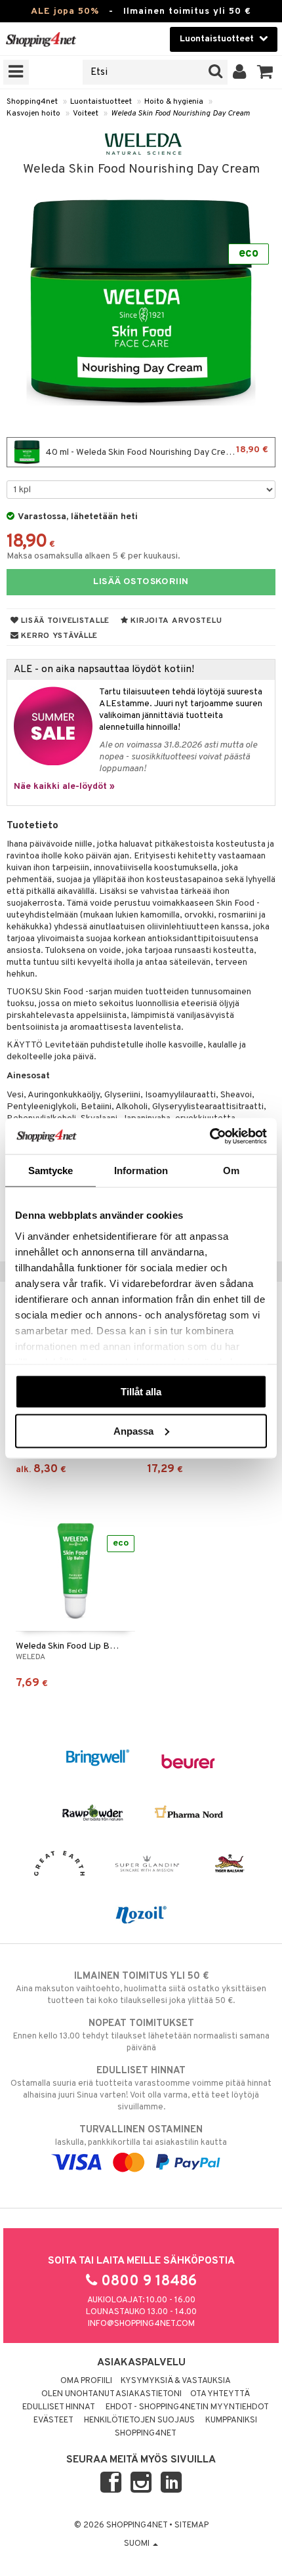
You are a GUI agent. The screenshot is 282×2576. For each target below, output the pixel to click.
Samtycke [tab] (51, 1171)
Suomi (138, 2544)
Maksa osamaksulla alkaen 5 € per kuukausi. (93, 556)
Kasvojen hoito (33, 114)
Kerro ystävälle (58, 636)
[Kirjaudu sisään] (240, 72)
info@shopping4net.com (141, 2324)
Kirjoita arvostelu (175, 621)
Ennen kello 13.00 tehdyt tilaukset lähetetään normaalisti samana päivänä (141, 2036)
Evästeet (53, 2420)
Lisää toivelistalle (64, 621)
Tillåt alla (141, 1392)
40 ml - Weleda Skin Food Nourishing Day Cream (156, 451)
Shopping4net (32, 102)
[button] (265, 72)
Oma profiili (86, 2381)
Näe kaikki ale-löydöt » (64, 787)
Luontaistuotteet (101, 102)
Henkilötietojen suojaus (139, 2420)
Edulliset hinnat (59, 2407)
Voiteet (86, 114)
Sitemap (191, 2525)
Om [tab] (231, 1171)
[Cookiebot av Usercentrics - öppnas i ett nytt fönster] (210, 1136)
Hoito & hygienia (174, 102)
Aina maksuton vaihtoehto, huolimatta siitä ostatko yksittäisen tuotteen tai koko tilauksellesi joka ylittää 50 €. (141, 1988)
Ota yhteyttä (220, 2394)
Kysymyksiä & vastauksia (176, 2381)
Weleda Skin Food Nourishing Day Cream (180, 114)
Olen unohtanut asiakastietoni (111, 2394)
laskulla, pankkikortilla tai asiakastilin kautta (141, 2136)
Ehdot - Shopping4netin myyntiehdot (187, 2407)
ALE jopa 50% (65, 11)
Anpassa (133, 1430)
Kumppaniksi (231, 2420)
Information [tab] (141, 1171)
